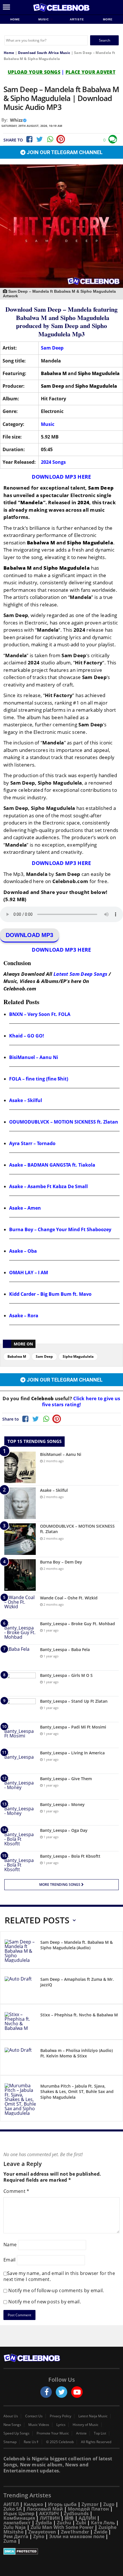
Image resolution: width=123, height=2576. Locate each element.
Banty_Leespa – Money (62, 1804)
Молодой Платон (88, 2509)
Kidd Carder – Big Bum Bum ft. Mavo (50, 1294)
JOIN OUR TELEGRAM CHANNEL (64, 152)
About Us (11, 2416)
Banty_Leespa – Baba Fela (65, 1649)
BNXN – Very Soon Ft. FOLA (40, 1014)
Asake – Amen (25, 1208)
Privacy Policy (60, 2416)
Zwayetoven (42, 2532)
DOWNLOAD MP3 (29, 935)
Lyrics (61, 2425)
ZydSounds (76, 2513)
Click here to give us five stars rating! (81, 1402)
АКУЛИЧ (49, 2513)
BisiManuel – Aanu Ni (34, 1057)
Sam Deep (52, 348)
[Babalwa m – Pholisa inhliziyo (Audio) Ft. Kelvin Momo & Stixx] (20, 2058)
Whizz (16, 120)
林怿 (69, 2518)
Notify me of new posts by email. (45, 2302)
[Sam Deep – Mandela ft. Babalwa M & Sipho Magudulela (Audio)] (20, 1951)
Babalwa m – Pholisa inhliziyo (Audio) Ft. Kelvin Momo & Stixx (77, 2053)
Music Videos (39, 2425)
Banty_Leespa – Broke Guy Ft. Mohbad (78, 1624)
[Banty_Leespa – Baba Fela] (20, 1657)
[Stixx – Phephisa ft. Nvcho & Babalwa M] (20, 2023)
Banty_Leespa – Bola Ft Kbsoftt (70, 1856)
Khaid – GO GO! (27, 1036)
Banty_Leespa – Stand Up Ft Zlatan (74, 1701)
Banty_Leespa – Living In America (72, 1753)
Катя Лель (103, 2523)
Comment (16, 2191)
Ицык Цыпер (19, 2513)
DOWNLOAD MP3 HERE (61, 477)
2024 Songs (53, 462)
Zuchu (64, 2523)
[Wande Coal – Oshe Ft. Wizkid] (20, 1606)
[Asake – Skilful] (20, 1503)
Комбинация (19, 2518)
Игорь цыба (62, 2504)
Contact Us (34, 2416)
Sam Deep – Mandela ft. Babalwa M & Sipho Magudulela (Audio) (77, 1945)
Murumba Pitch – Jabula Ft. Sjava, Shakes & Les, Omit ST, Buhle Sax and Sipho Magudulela (77, 2092)
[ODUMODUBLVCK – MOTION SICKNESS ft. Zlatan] (20, 1539)
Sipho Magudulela (78, 1356)
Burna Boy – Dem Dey (61, 1562)
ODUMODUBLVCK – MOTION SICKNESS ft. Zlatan (64, 1122)
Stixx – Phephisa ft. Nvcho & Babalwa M (79, 2015)
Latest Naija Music (93, 2416)
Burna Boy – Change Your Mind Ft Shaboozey (60, 1229)
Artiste (77, 19)
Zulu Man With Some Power (62, 2527)
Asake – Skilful (26, 1100)
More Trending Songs (60, 1885)
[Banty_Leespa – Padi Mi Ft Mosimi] (20, 1735)
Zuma (10, 2541)
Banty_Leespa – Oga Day (64, 1830)
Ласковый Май (45, 2509)
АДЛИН (87, 2518)
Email (10, 2259)
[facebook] (46, 2392)
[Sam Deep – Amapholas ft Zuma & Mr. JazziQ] (20, 1987)
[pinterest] (61, 139)
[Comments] (113, 139)
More (108, 19)
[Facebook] (29, 139)
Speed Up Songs (16, 2433)
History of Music (86, 2425)
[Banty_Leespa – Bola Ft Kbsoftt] (20, 1864)
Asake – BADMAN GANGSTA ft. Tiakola (52, 1165)
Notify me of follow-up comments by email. (56, 2290)
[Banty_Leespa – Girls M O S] (20, 1683)
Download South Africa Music (44, 53)
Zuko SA (13, 2509)
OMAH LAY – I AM (29, 1273)
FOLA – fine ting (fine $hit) (39, 1079)
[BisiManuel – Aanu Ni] (20, 1467)
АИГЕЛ (11, 2504)
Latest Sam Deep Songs (81, 974)
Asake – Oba (23, 1251)
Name (10, 2244)
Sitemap (10, 2442)
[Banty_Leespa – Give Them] (20, 1787)
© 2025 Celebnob (60, 2442)
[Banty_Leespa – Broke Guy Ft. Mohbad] (20, 1632)
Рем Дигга (16, 2536)
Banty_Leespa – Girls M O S (66, 1675)
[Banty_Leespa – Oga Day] (20, 1838)
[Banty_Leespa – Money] (20, 1812)
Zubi (81, 2523)
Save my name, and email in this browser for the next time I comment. (59, 2276)
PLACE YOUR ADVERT (90, 72)
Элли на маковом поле (77, 2536)
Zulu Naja (15, 2527)
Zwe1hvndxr (75, 2532)
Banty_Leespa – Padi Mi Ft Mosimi (73, 1727)
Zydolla (44, 2523)
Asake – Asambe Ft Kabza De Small (48, 1186)
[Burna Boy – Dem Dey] (20, 1575)
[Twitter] (39, 139)
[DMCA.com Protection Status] (61, 2551)
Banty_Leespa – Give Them (66, 1779)
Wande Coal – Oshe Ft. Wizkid (69, 1598)
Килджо (33, 2504)
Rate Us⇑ (31, 2442)
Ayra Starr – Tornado (32, 1143)
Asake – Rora (24, 1316)
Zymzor (90, 2504)
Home (15, 19)
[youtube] (77, 2392)
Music (44, 19)
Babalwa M (17, 1356)
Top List (100, 2433)
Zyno (39, 2536)
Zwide (101, 2532)
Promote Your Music (53, 2433)
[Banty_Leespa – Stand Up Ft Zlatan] (20, 1709)
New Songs (12, 2425)
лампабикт (17, 2523)
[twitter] (61, 2392)
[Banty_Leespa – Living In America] (20, 1761)
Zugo (109, 2504)
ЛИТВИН (50, 2518)
